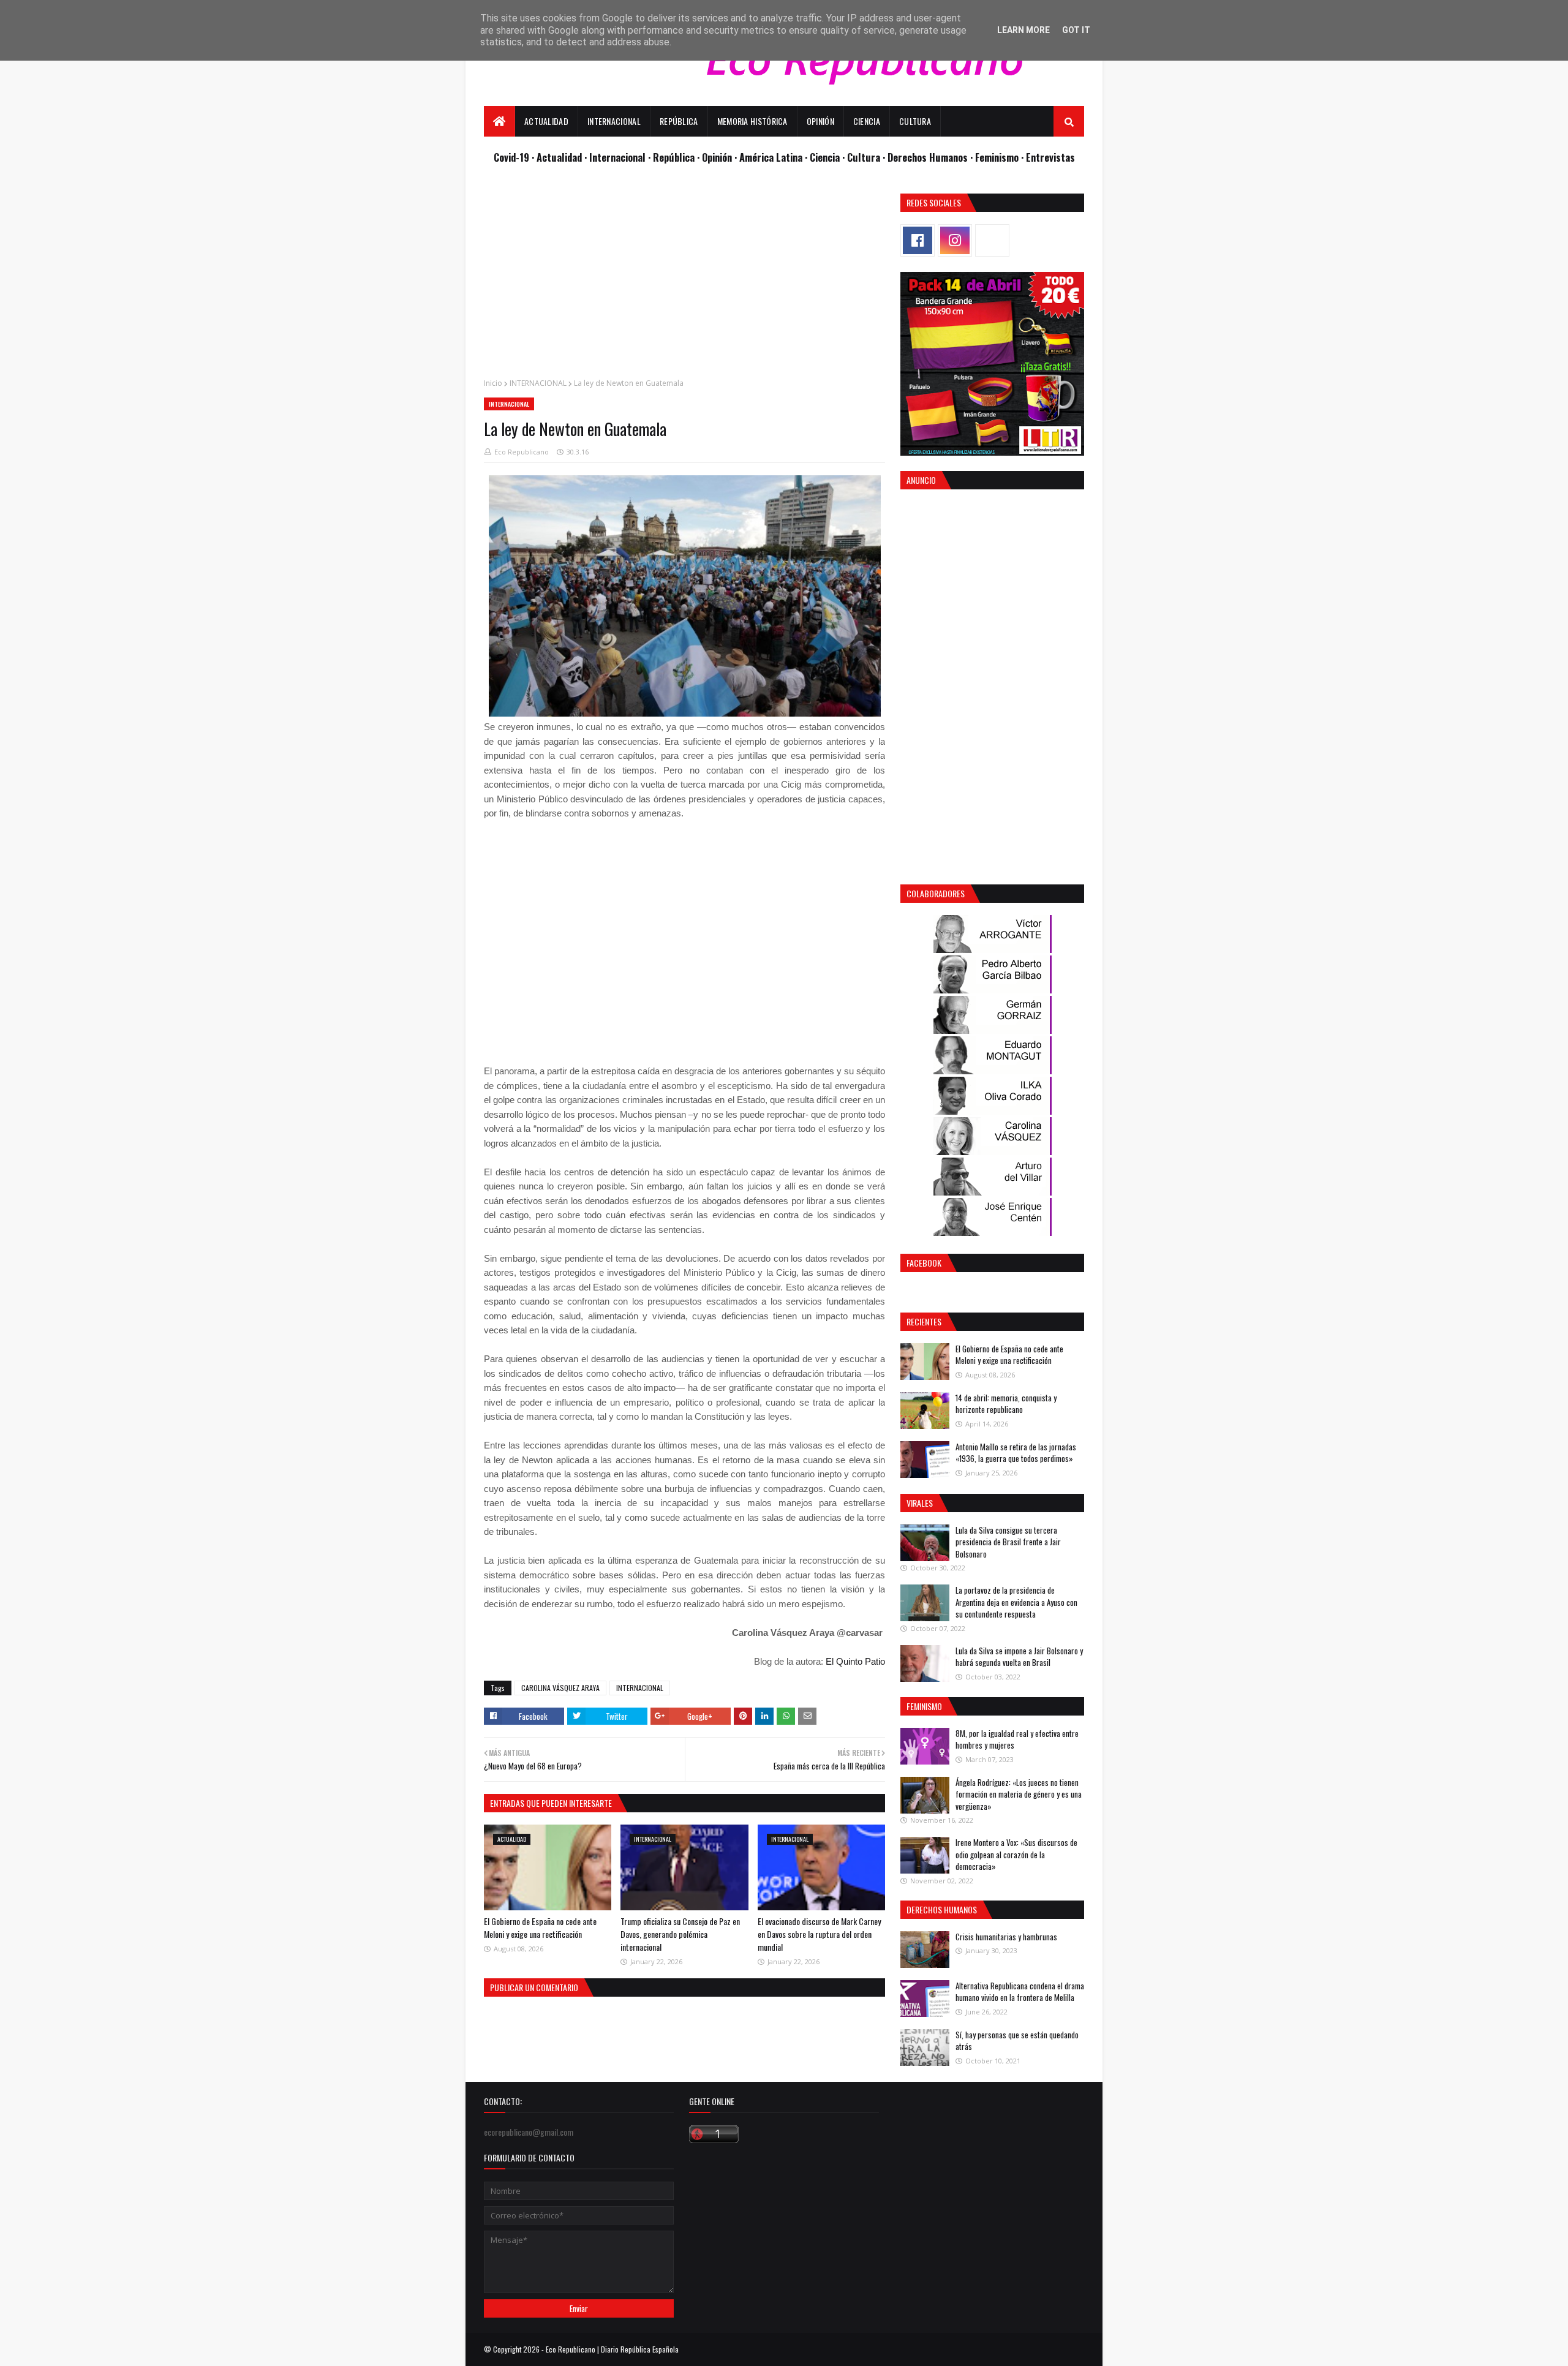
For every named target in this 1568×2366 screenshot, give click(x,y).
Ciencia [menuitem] (867, 121)
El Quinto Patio (855, 1661)
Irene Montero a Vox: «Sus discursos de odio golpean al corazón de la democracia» (1016, 1854)
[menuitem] (499, 121)
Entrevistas (1050, 157)
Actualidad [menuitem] (546, 121)
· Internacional (616, 157)
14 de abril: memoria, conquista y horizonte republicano (1006, 1404)
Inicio (493, 383)
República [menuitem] (679, 121)
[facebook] (918, 240)
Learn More (1023, 30)
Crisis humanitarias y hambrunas (1006, 1937)
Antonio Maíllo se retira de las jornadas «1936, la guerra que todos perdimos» (1016, 1453)
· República (673, 157)
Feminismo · (1001, 157)
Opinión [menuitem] (820, 121)
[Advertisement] (684, 279)
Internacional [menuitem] (614, 121)
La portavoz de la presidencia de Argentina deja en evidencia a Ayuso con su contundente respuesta (1016, 1602)
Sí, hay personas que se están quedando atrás (1017, 2041)
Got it (1076, 30)
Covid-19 (513, 157)
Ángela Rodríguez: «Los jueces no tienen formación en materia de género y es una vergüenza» (1019, 1794)
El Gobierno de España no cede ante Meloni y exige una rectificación (540, 1927)
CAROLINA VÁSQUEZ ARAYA (560, 1688)
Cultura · (867, 157)
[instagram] (955, 240)
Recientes (924, 1321)
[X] (992, 240)
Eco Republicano (522, 452)
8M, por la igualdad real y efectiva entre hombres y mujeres (1017, 1739)
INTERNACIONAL (538, 383)
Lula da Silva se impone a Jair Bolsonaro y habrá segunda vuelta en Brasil (1019, 1657)
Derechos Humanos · (931, 157)
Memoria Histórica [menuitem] (752, 121)
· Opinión (716, 157)
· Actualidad (558, 157)
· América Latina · (772, 157)
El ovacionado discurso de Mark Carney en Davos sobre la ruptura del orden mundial (819, 1934)
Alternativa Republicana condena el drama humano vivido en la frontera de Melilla (1020, 1992)
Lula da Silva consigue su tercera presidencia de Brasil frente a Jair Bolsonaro (1008, 1542)
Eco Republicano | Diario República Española (612, 2349)
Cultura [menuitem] (915, 121)
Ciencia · (828, 157)
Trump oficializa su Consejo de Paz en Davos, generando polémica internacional (680, 1934)
